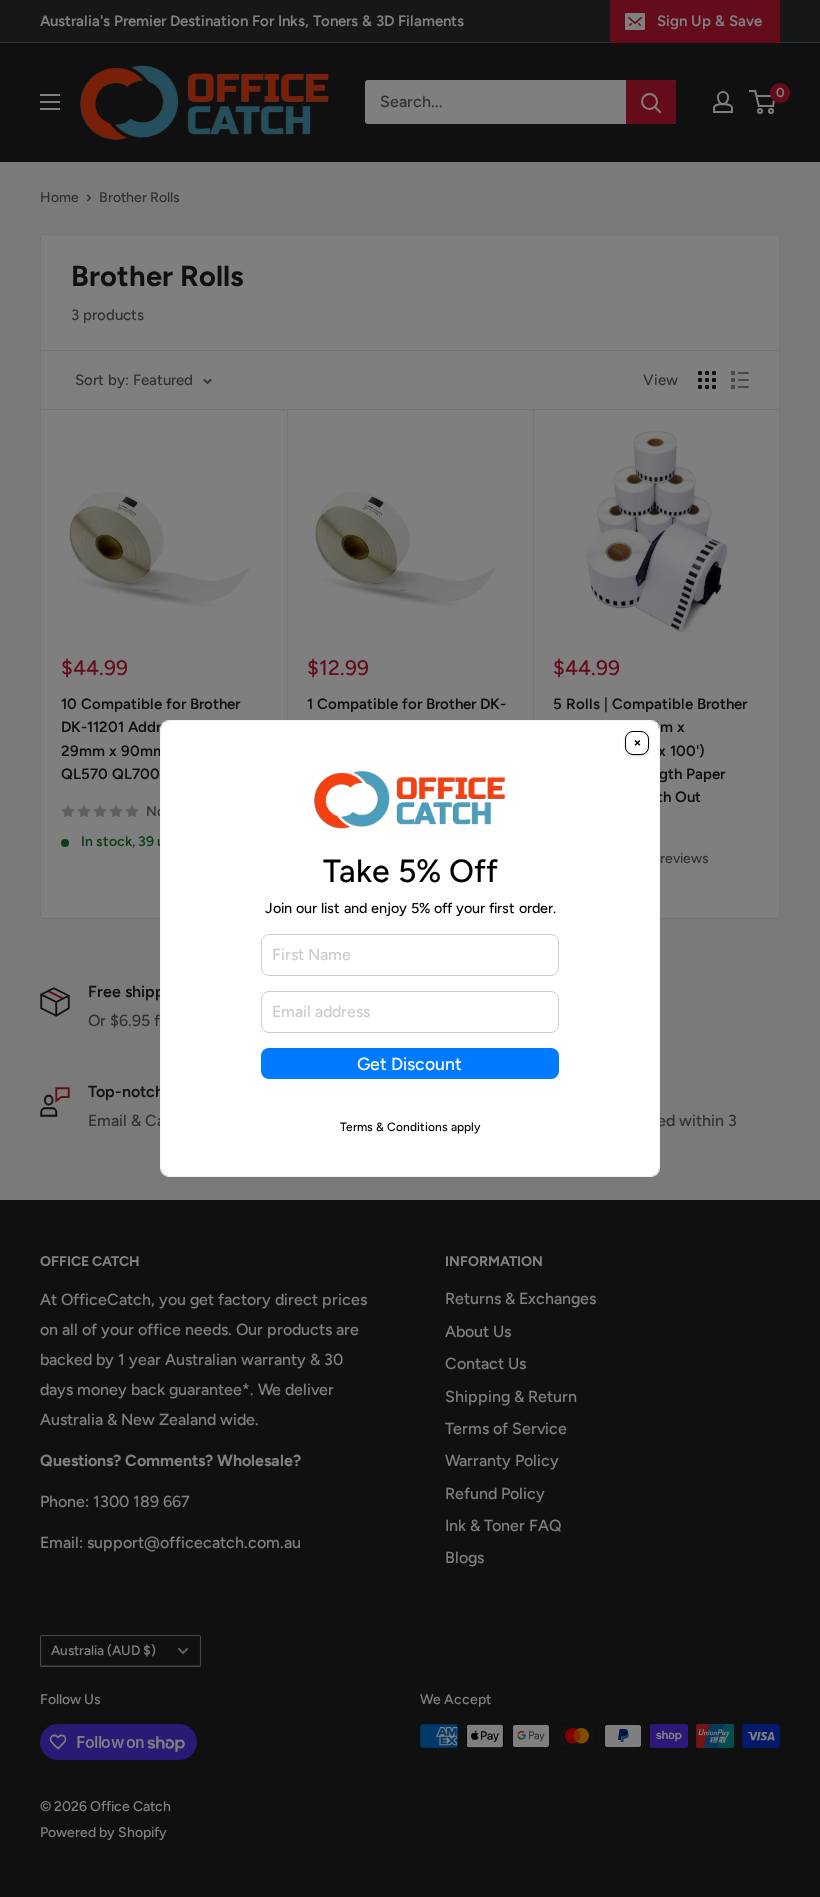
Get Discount (409, 1063)
